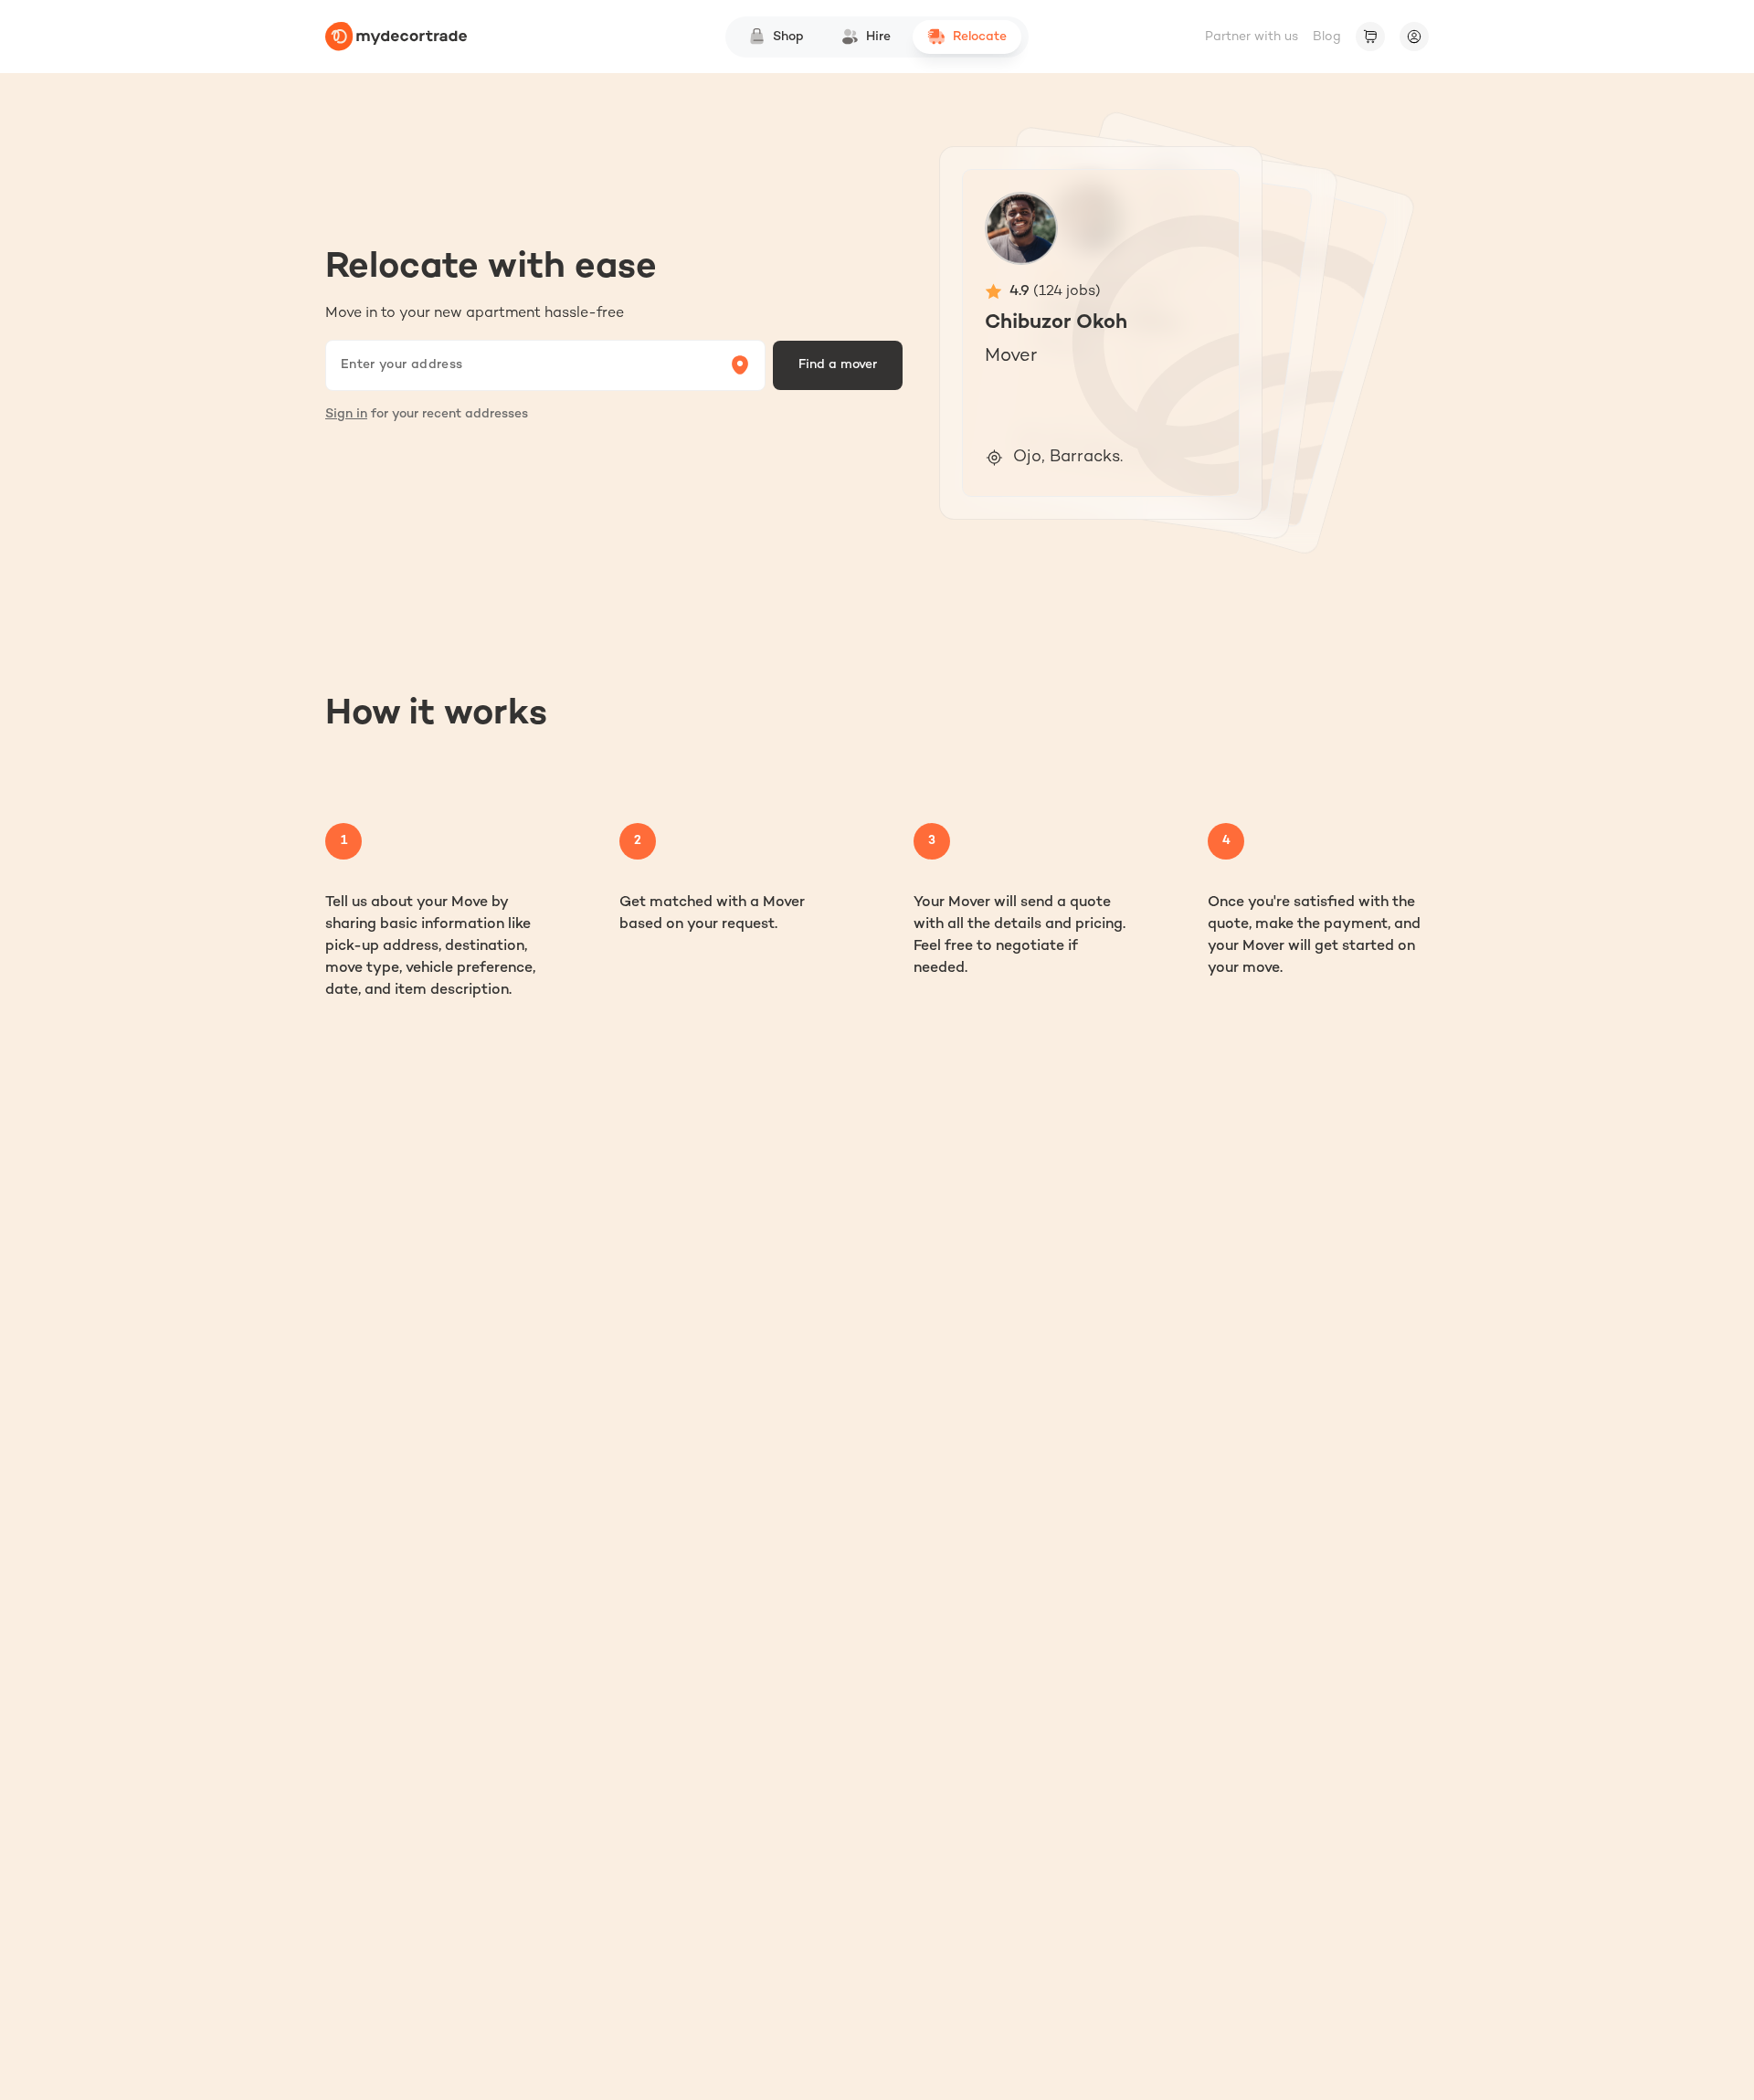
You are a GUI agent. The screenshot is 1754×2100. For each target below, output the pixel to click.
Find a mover (838, 365)
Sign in (346, 414)
